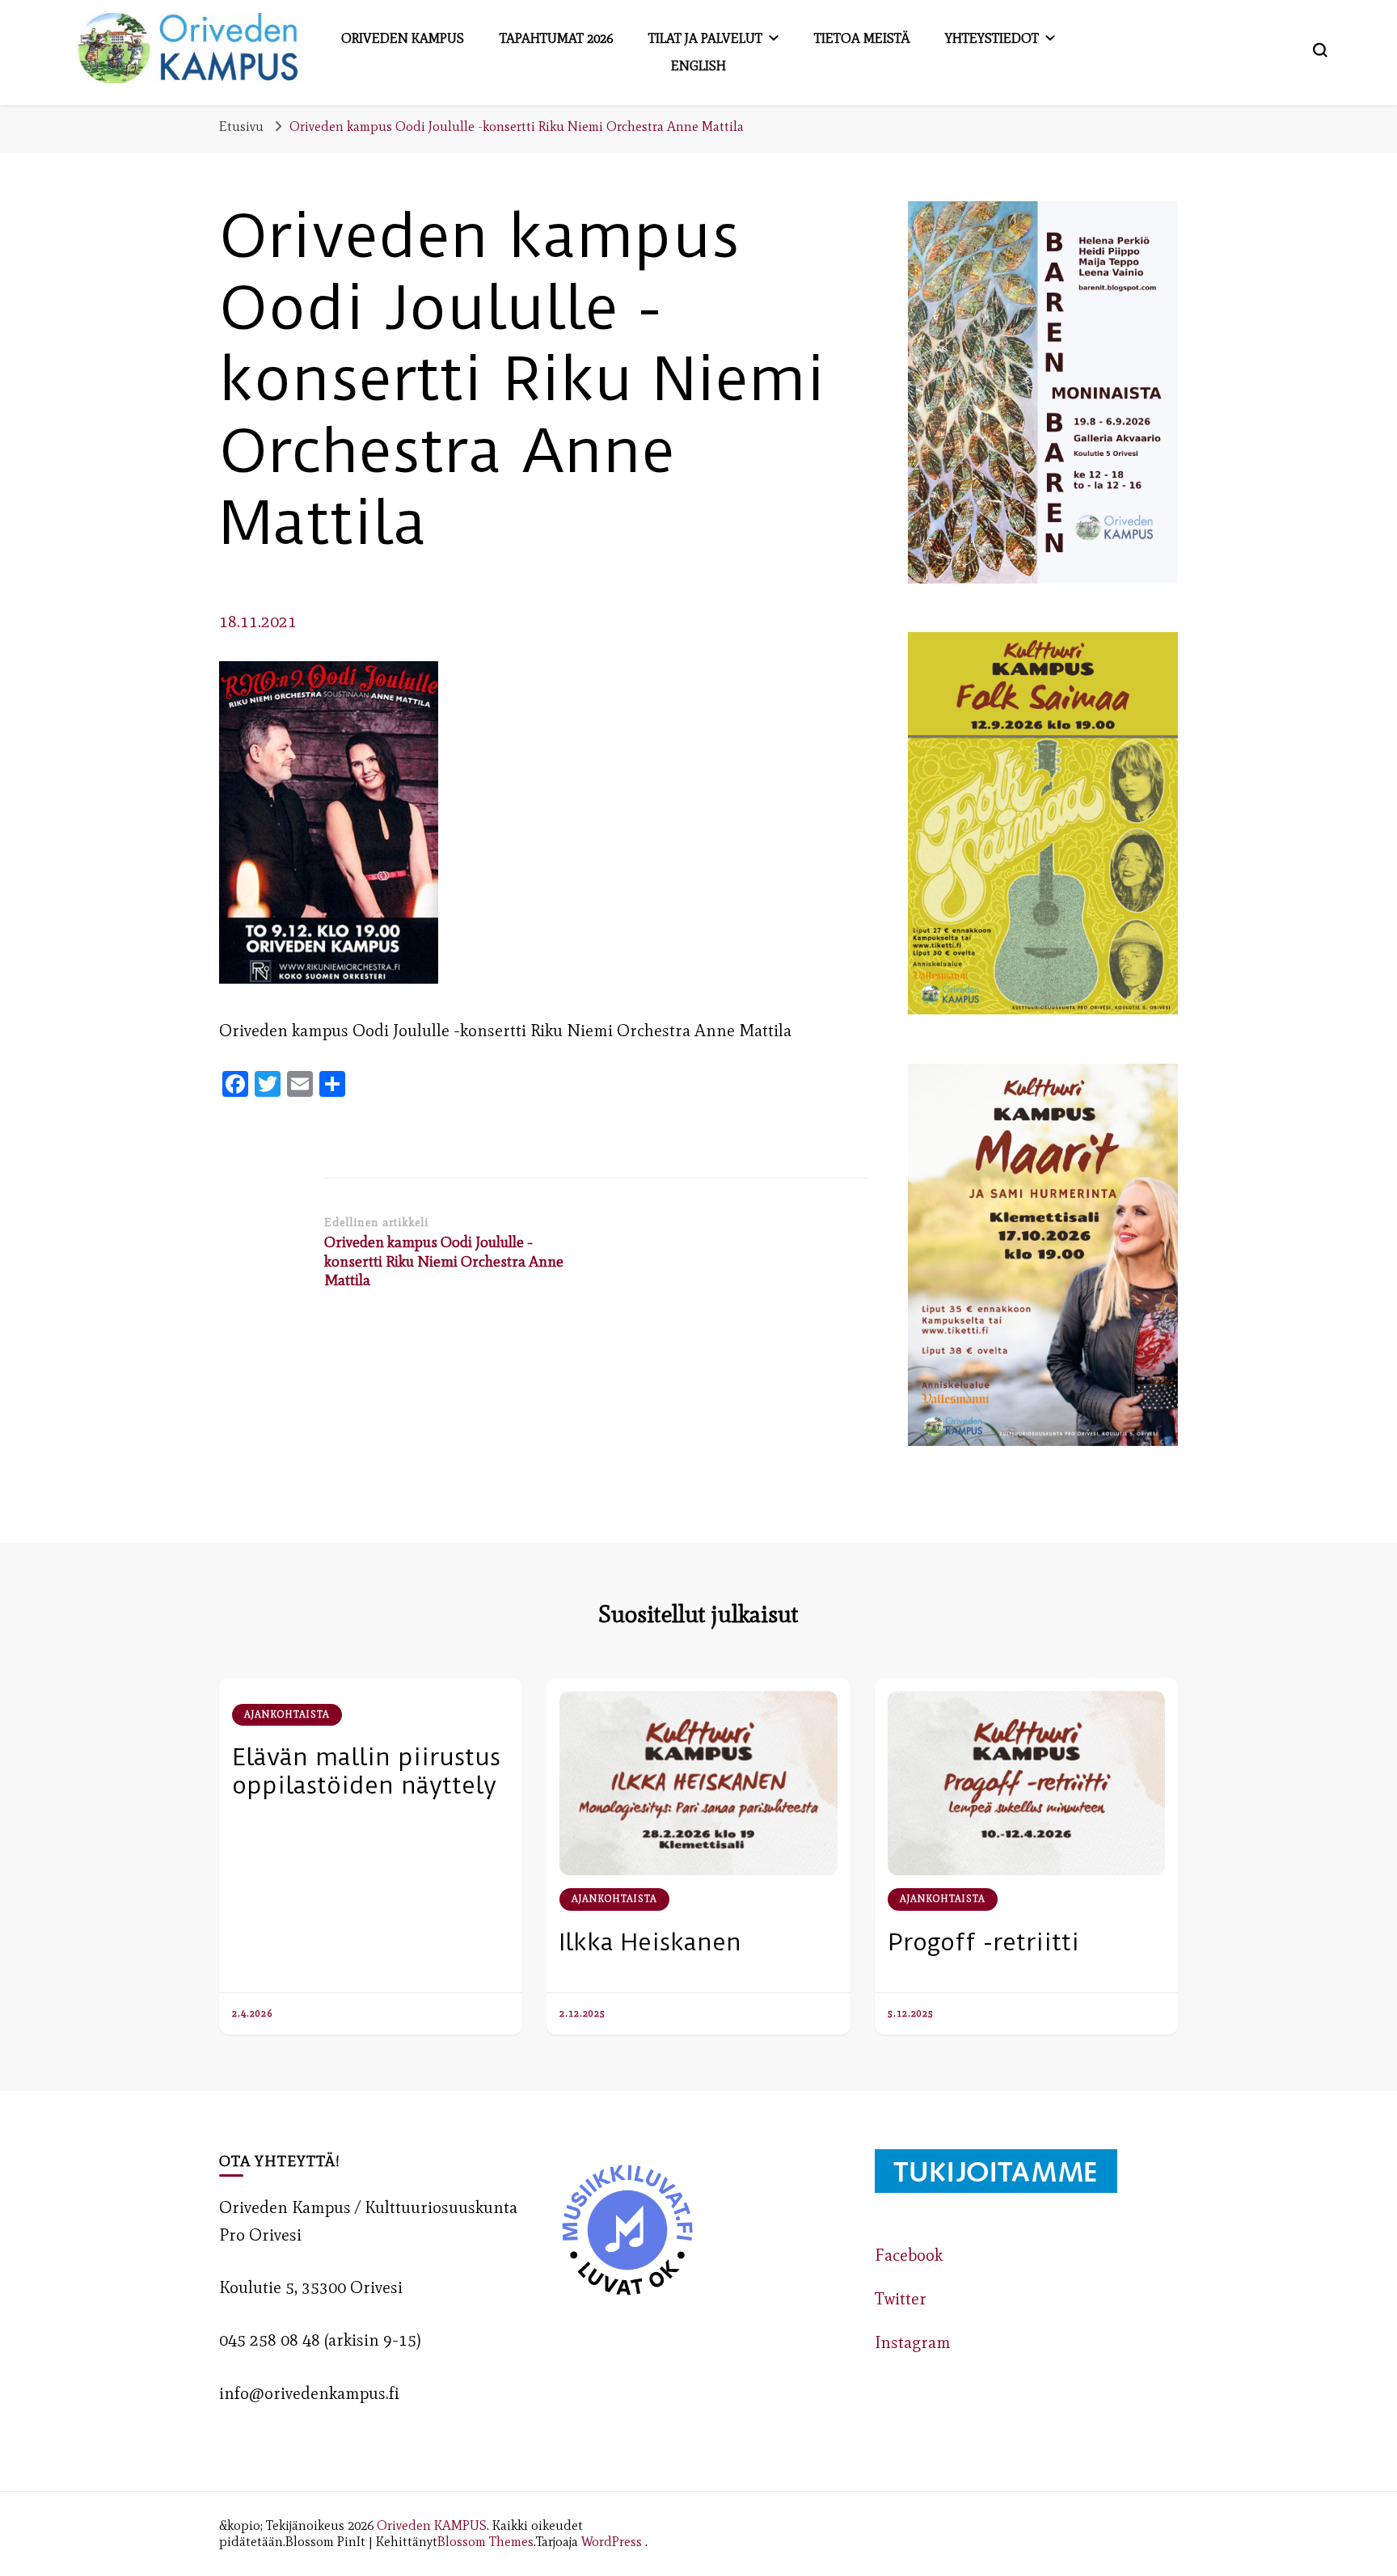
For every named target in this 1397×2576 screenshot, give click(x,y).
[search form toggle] (1320, 50)
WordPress (612, 2541)
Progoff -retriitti (983, 1942)
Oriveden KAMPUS (432, 2525)
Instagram (913, 2342)
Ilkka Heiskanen (650, 1942)
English (698, 65)
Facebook (909, 2255)
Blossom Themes (485, 2541)
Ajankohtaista (287, 1714)
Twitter (901, 2299)
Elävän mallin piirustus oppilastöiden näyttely (366, 1771)
